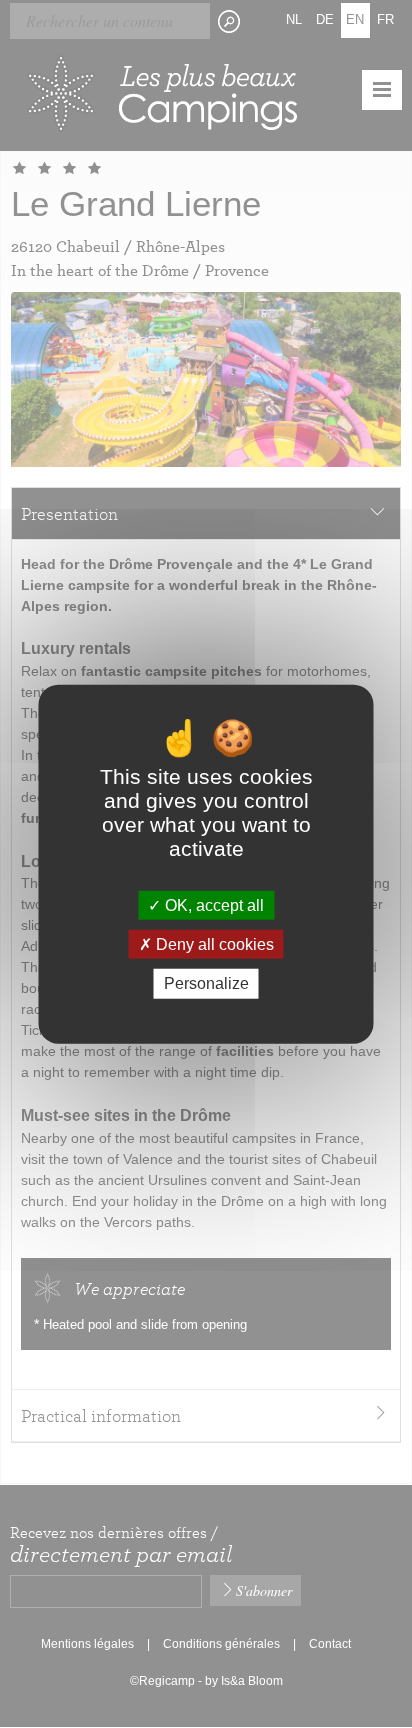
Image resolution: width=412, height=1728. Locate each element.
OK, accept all (212, 905)
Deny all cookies (213, 944)
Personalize (206, 983)
